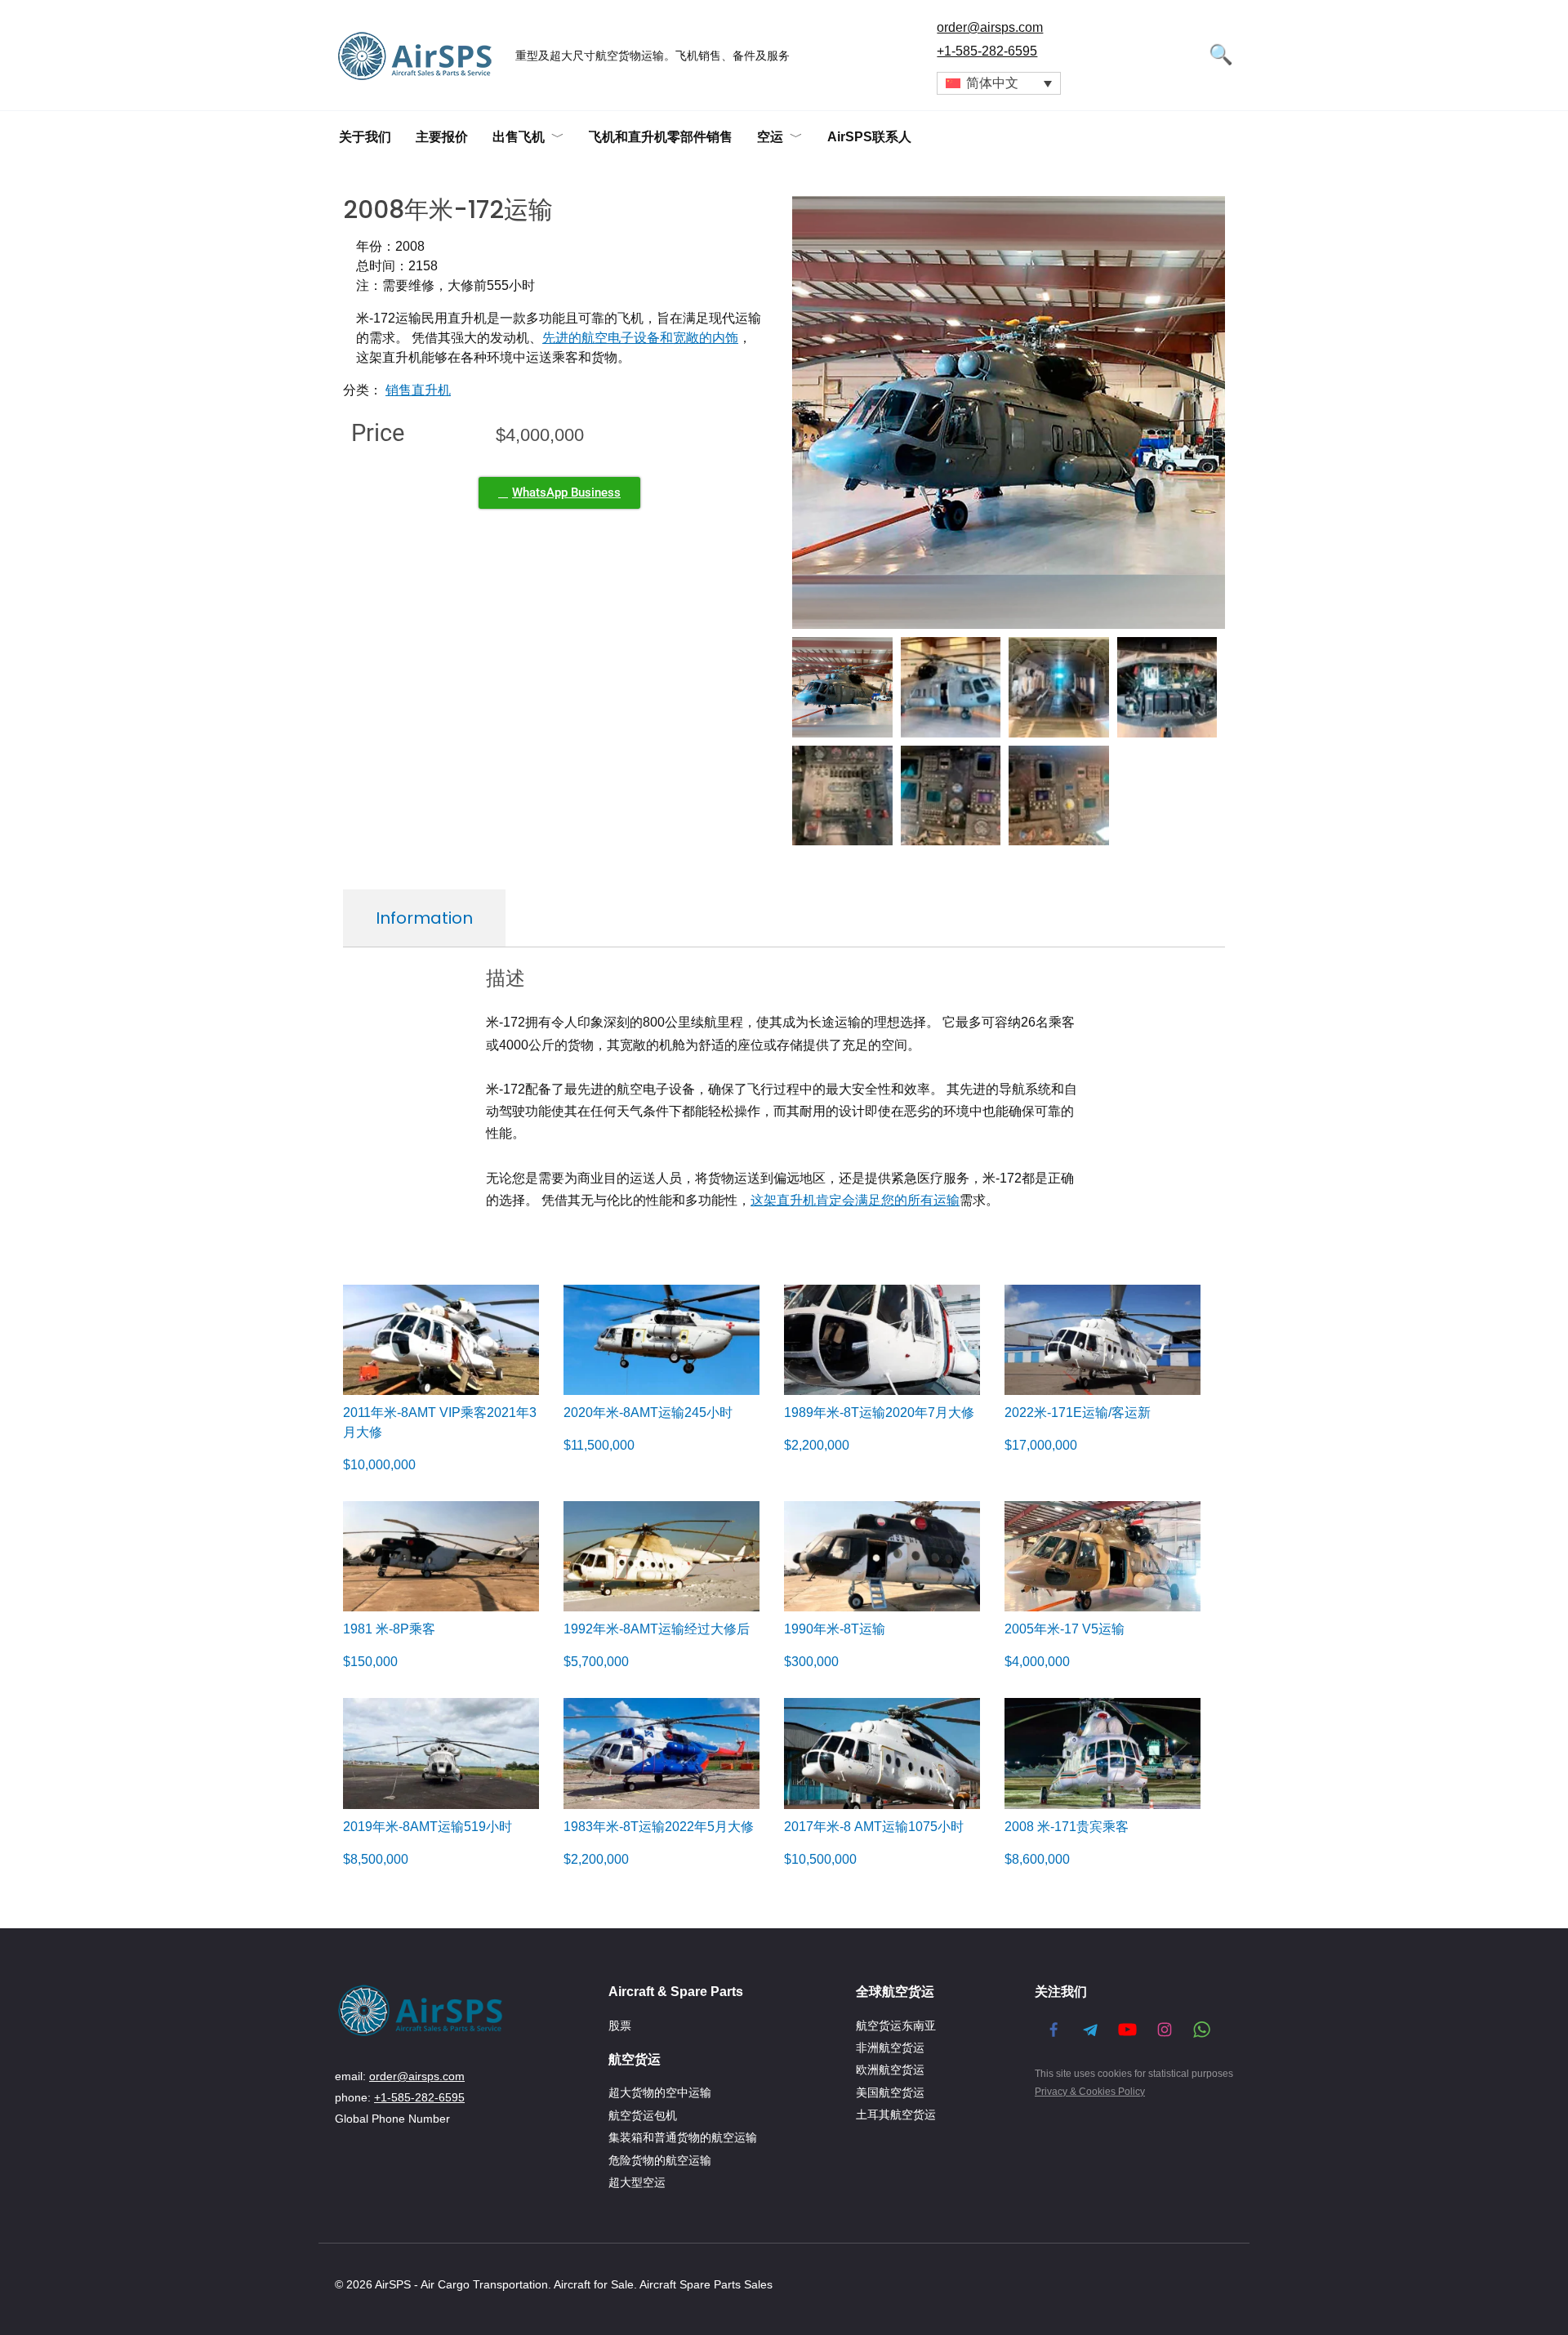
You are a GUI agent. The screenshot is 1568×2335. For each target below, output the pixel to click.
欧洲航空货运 (890, 2070)
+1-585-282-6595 (987, 51)
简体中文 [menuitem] (992, 83)
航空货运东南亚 (896, 2025)
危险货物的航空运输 (660, 2160)
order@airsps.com (990, 27)
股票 (620, 2025)
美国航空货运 (890, 2092)
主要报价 (442, 137)
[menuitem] (999, 84)
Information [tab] (424, 918)
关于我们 (365, 137)
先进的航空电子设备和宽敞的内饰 (640, 338)
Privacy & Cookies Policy (1090, 2092)
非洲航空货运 (890, 2048)
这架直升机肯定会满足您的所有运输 (855, 1200)
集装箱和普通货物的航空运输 (683, 2137)
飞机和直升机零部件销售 (661, 137)
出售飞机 (519, 137)
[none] (999, 84)
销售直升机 (418, 390)
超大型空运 (637, 2182)
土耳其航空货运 (896, 2114)
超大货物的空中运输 (660, 2092)
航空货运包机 (643, 2115)
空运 (770, 137)
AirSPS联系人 (869, 137)
